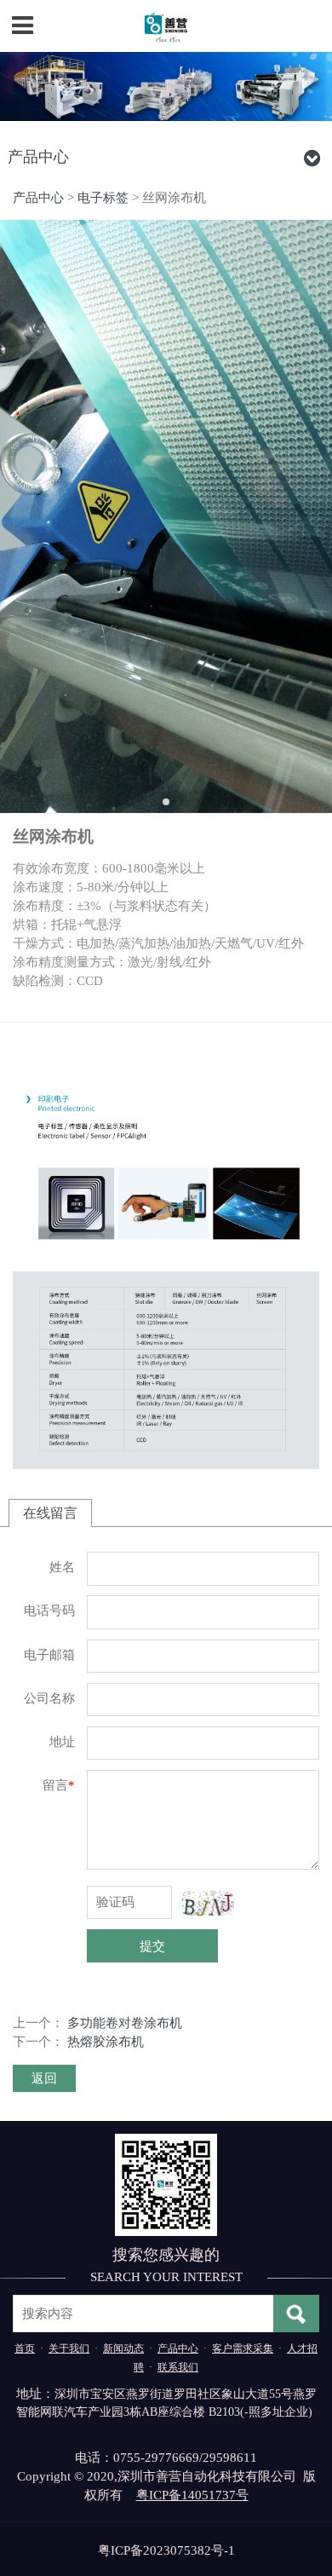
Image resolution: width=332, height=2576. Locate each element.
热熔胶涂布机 (106, 2042)
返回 (44, 2078)
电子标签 (103, 198)
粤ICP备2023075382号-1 (166, 2550)
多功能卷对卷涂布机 (125, 2023)
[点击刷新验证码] (208, 1903)
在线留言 (50, 1513)
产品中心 (38, 198)
